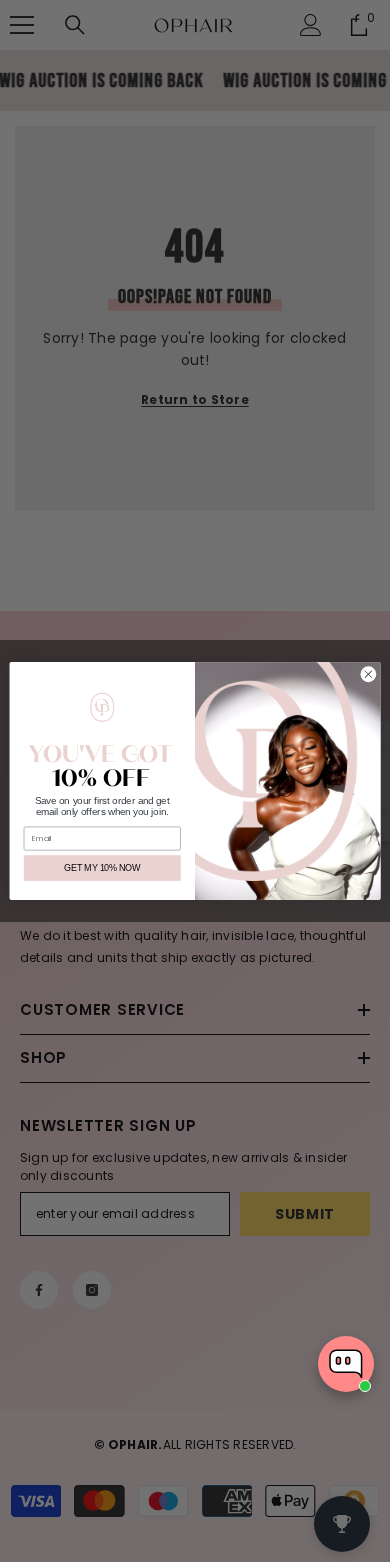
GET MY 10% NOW (102, 868)
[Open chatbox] (346, 1364)
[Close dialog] (368, 674)
